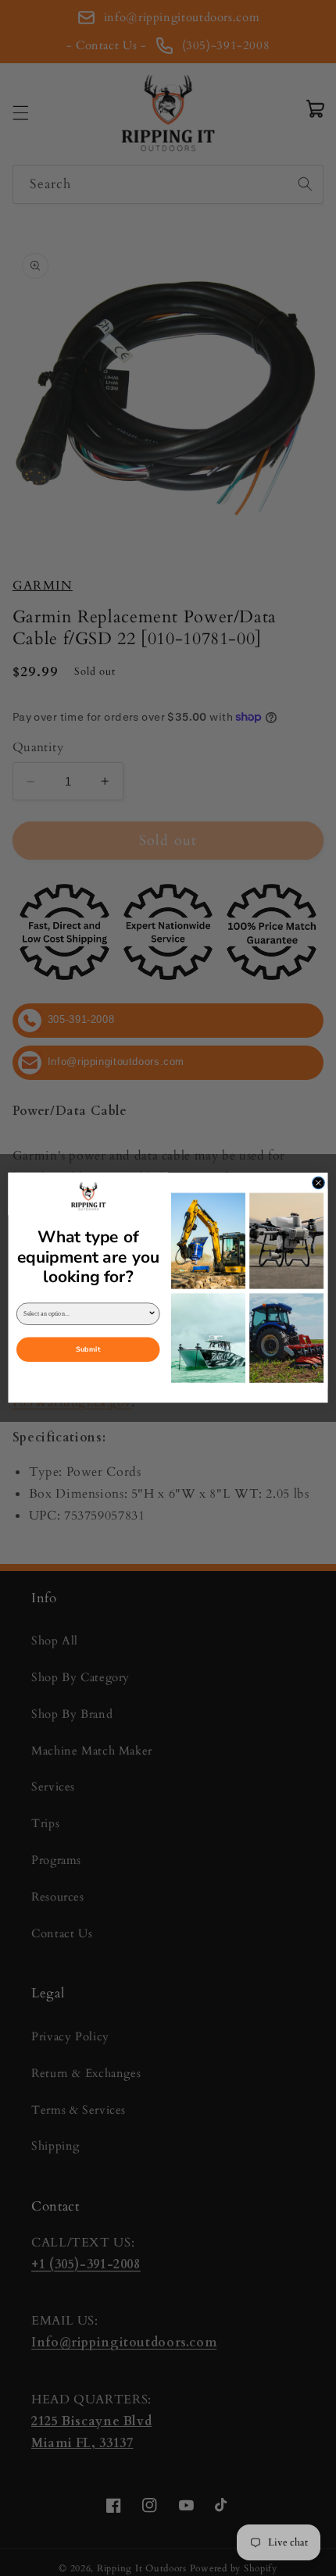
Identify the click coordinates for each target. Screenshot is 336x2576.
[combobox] (86, 1315)
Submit (88, 1350)
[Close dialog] (319, 1183)
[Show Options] (152, 1315)
